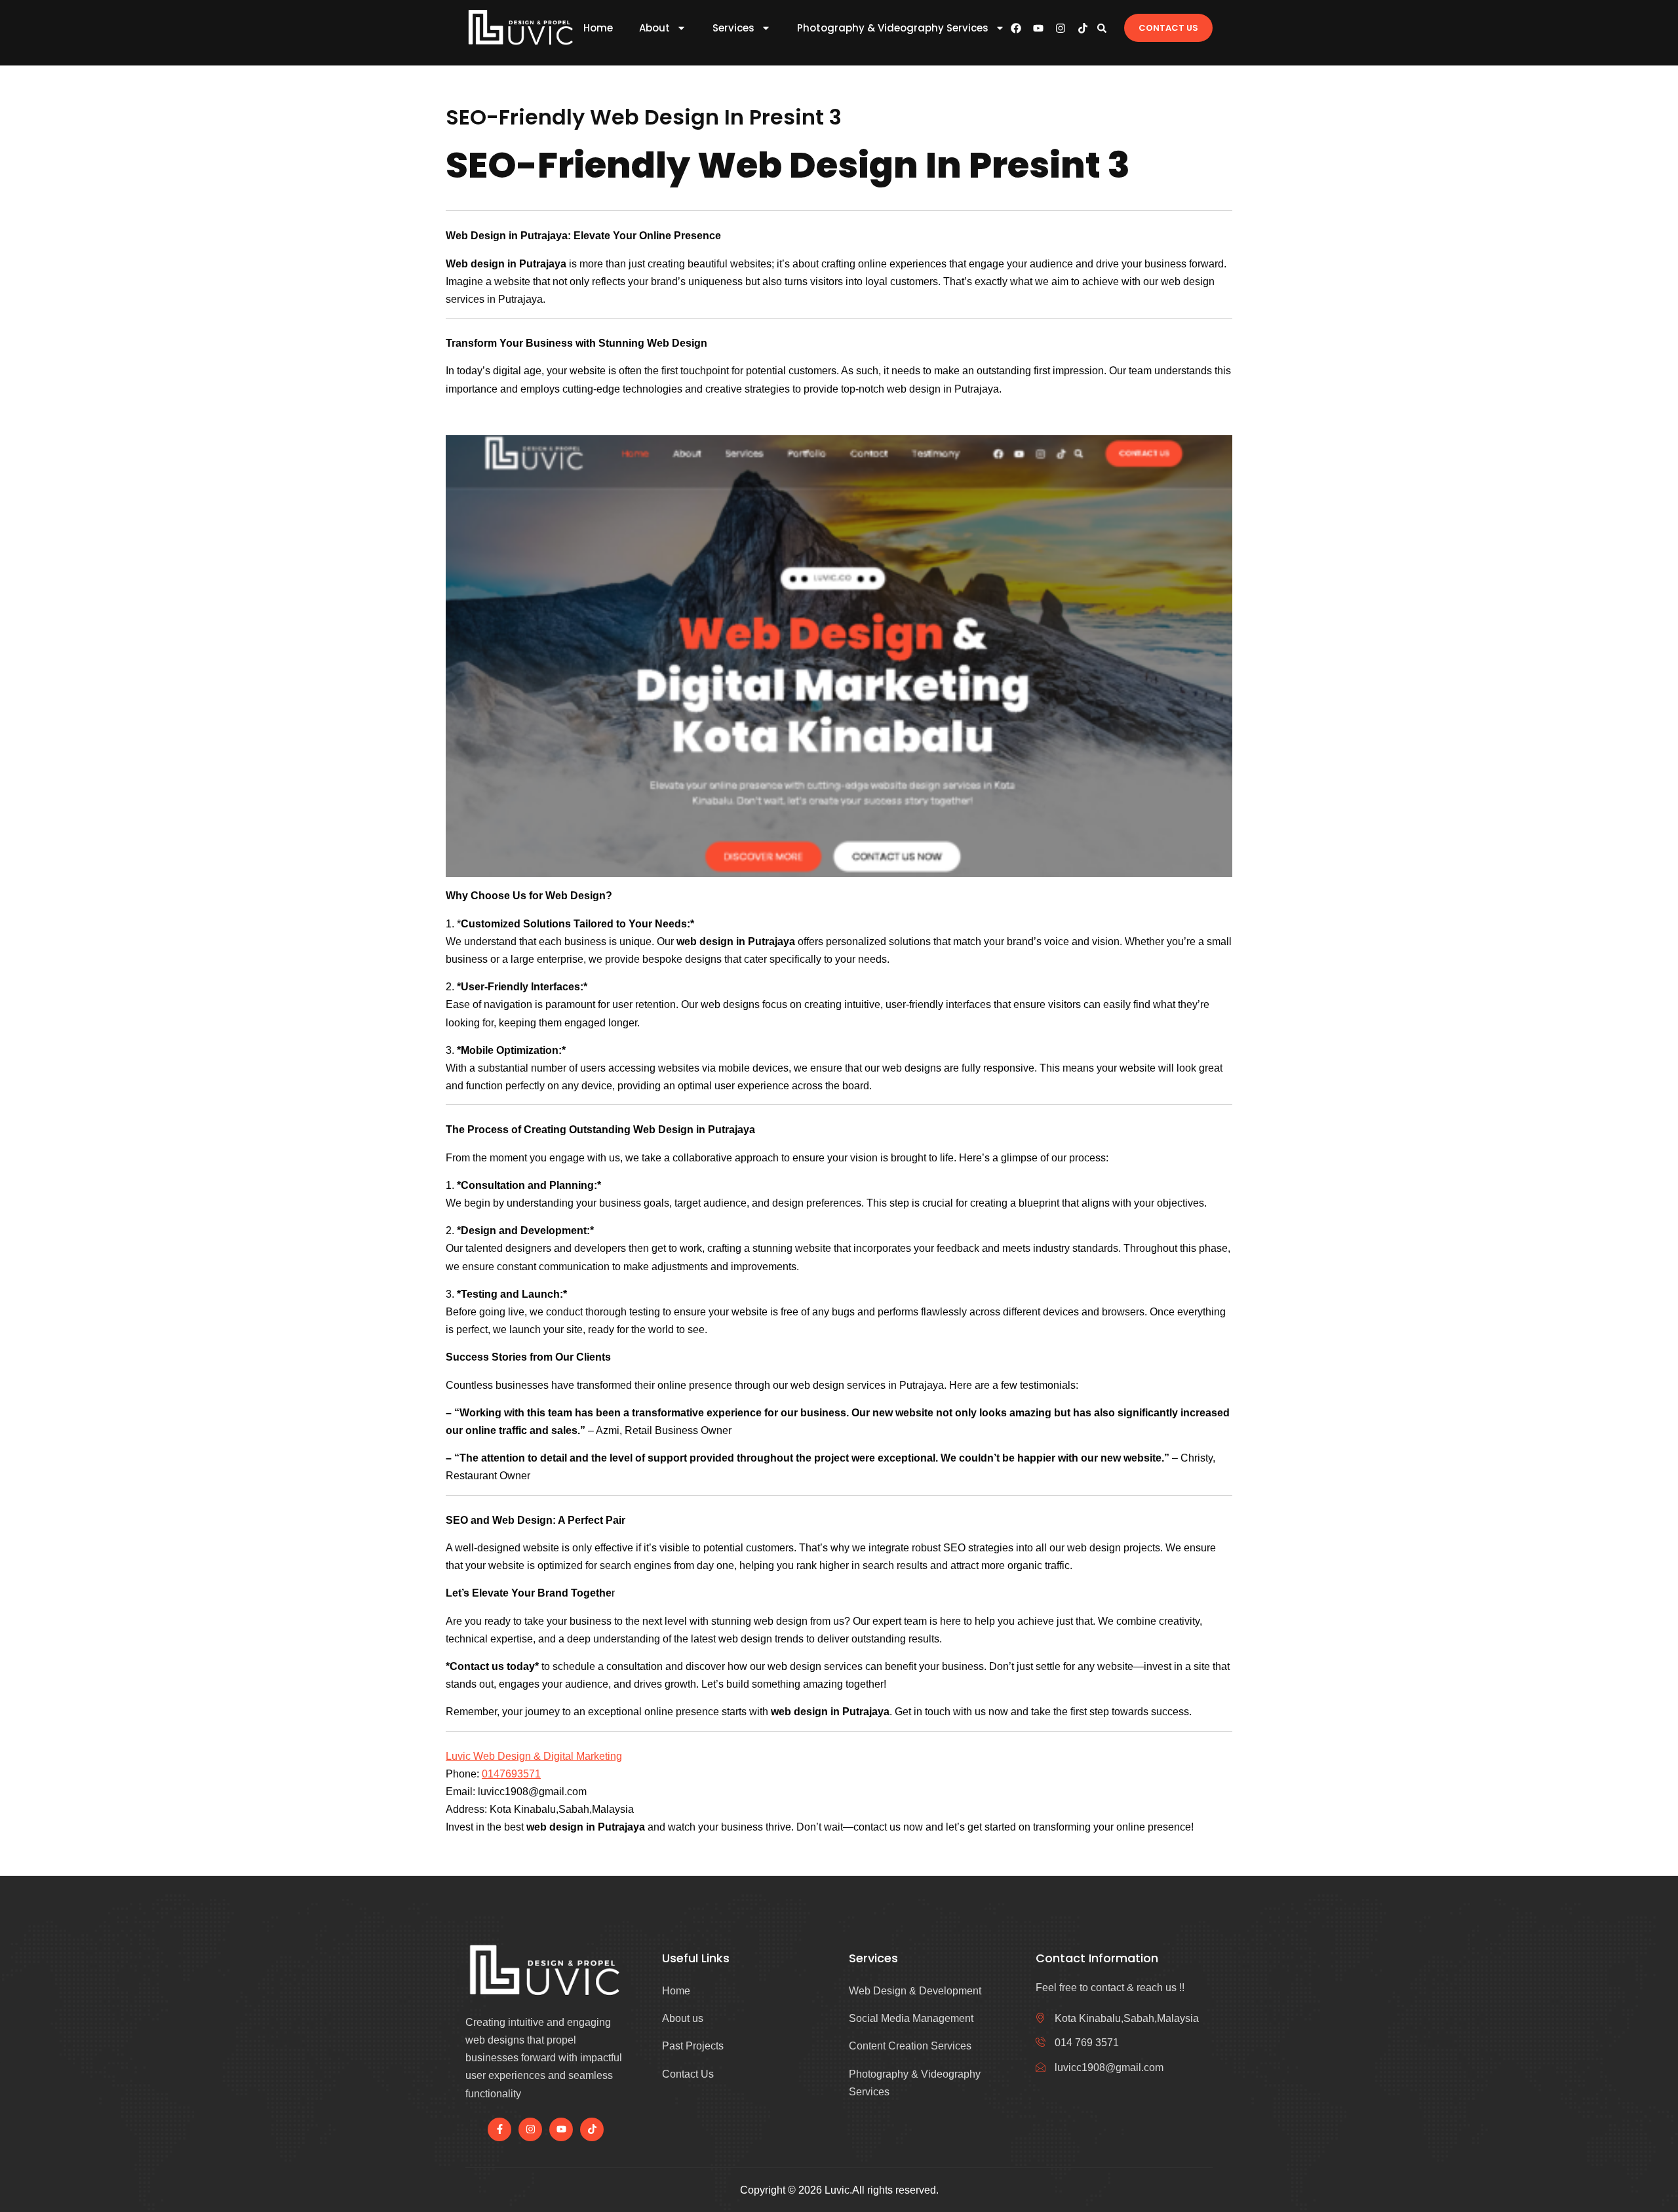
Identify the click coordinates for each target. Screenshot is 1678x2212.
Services (733, 28)
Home (598, 28)
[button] (1102, 28)
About (654, 28)
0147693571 (511, 1774)
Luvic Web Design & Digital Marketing (534, 1756)
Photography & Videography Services (893, 28)
